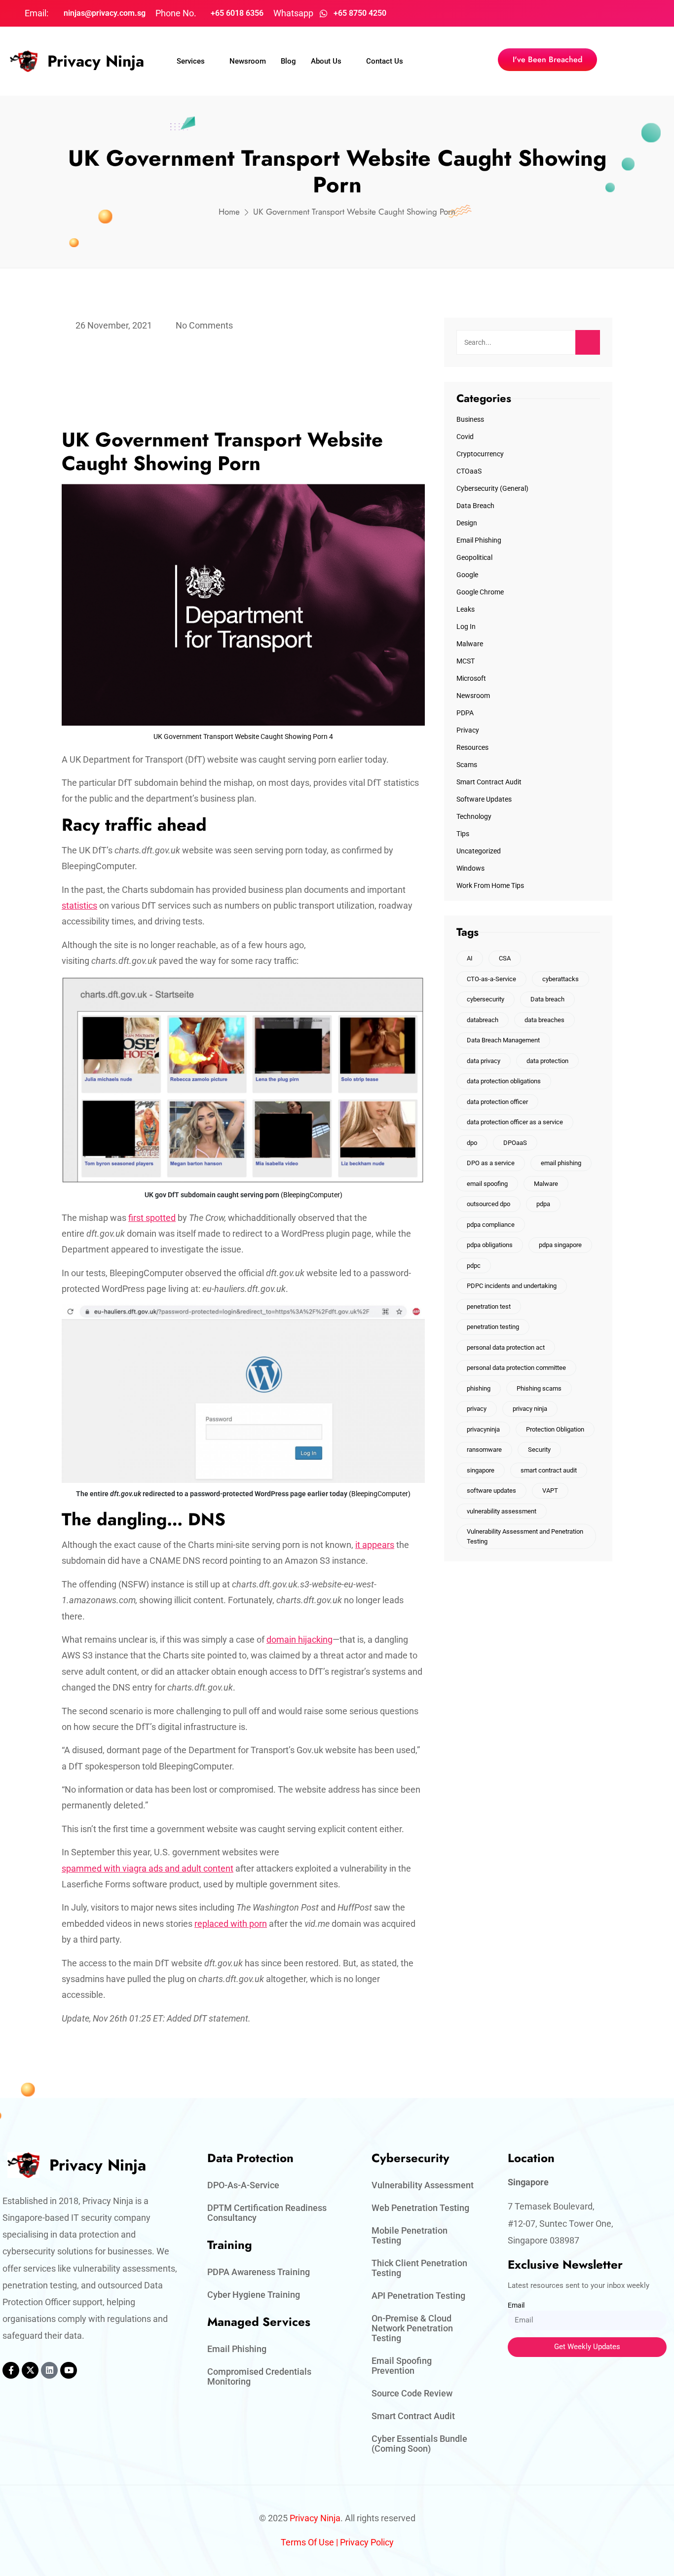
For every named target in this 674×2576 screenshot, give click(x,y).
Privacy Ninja (96, 61)
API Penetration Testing (418, 2296)
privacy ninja (530, 1409)
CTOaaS (469, 471)
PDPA (465, 713)
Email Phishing (479, 540)
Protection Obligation (555, 1429)
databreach (483, 1020)
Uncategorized (479, 851)
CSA (505, 958)
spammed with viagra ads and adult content (148, 1868)
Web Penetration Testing (420, 2208)
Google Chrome (480, 592)
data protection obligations (504, 1081)
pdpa (543, 1204)
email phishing (561, 1163)
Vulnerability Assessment (423, 2185)
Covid (465, 437)
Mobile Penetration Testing (410, 2235)
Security (539, 1450)
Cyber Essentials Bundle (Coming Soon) (419, 2444)
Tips (463, 834)
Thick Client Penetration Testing (419, 2268)
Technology (474, 816)
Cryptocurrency (480, 454)
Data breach (547, 999)
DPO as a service (491, 1163)
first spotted (152, 1218)
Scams (467, 765)
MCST (466, 661)
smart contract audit (549, 1470)
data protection (547, 1061)
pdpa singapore (560, 1245)
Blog (288, 61)
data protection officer (497, 1102)
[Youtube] (69, 2370)
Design (467, 523)
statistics (79, 905)
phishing (479, 1388)
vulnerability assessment (502, 1511)
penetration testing (493, 1327)
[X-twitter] (30, 2370)
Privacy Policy (367, 2542)
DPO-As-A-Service (243, 2185)
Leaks (466, 609)
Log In (466, 626)
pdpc (474, 1266)
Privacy (468, 730)
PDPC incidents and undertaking (512, 1286)
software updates (491, 1490)
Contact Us (385, 61)
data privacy (484, 1061)
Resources (472, 747)
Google (467, 575)
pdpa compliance (491, 1225)
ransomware (484, 1450)
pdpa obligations (490, 1245)
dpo (472, 1143)
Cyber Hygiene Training (254, 2295)
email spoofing (487, 1184)
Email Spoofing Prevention (402, 2366)
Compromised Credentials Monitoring (259, 2376)
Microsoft (471, 678)
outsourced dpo (488, 1204)
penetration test (489, 1306)
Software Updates (484, 799)
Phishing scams (539, 1388)
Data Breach (475, 506)
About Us (326, 61)
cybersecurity (486, 999)
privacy (477, 1409)
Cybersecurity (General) (492, 488)
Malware (470, 644)
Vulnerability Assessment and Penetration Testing (525, 1536)
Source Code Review (412, 2393)
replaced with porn (231, 1924)
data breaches (544, 1020)
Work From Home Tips (490, 885)
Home (229, 212)
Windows (470, 868)
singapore (481, 1470)
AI (470, 958)
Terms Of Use (307, 2542)
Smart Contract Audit (489, 782)
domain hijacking (300, 1639)
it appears (375, 1545)
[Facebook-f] (11, 2370)
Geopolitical (474, 557)
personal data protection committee (516, 1368)
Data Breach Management (503, 1040)
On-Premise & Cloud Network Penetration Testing (412, 2328)
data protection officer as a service (515, 1122)
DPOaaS (515, 1143)
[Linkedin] (49, 2370)
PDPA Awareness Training (259, 2272)
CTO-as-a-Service (491, 979)
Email (516, 2305)
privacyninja (483, 1429)
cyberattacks (561, 979)
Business (470, 419)
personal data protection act (506, 1347)
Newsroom (248, 61)
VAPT (550, 1490)
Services (191, 61)
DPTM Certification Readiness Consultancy (267, 2213)
